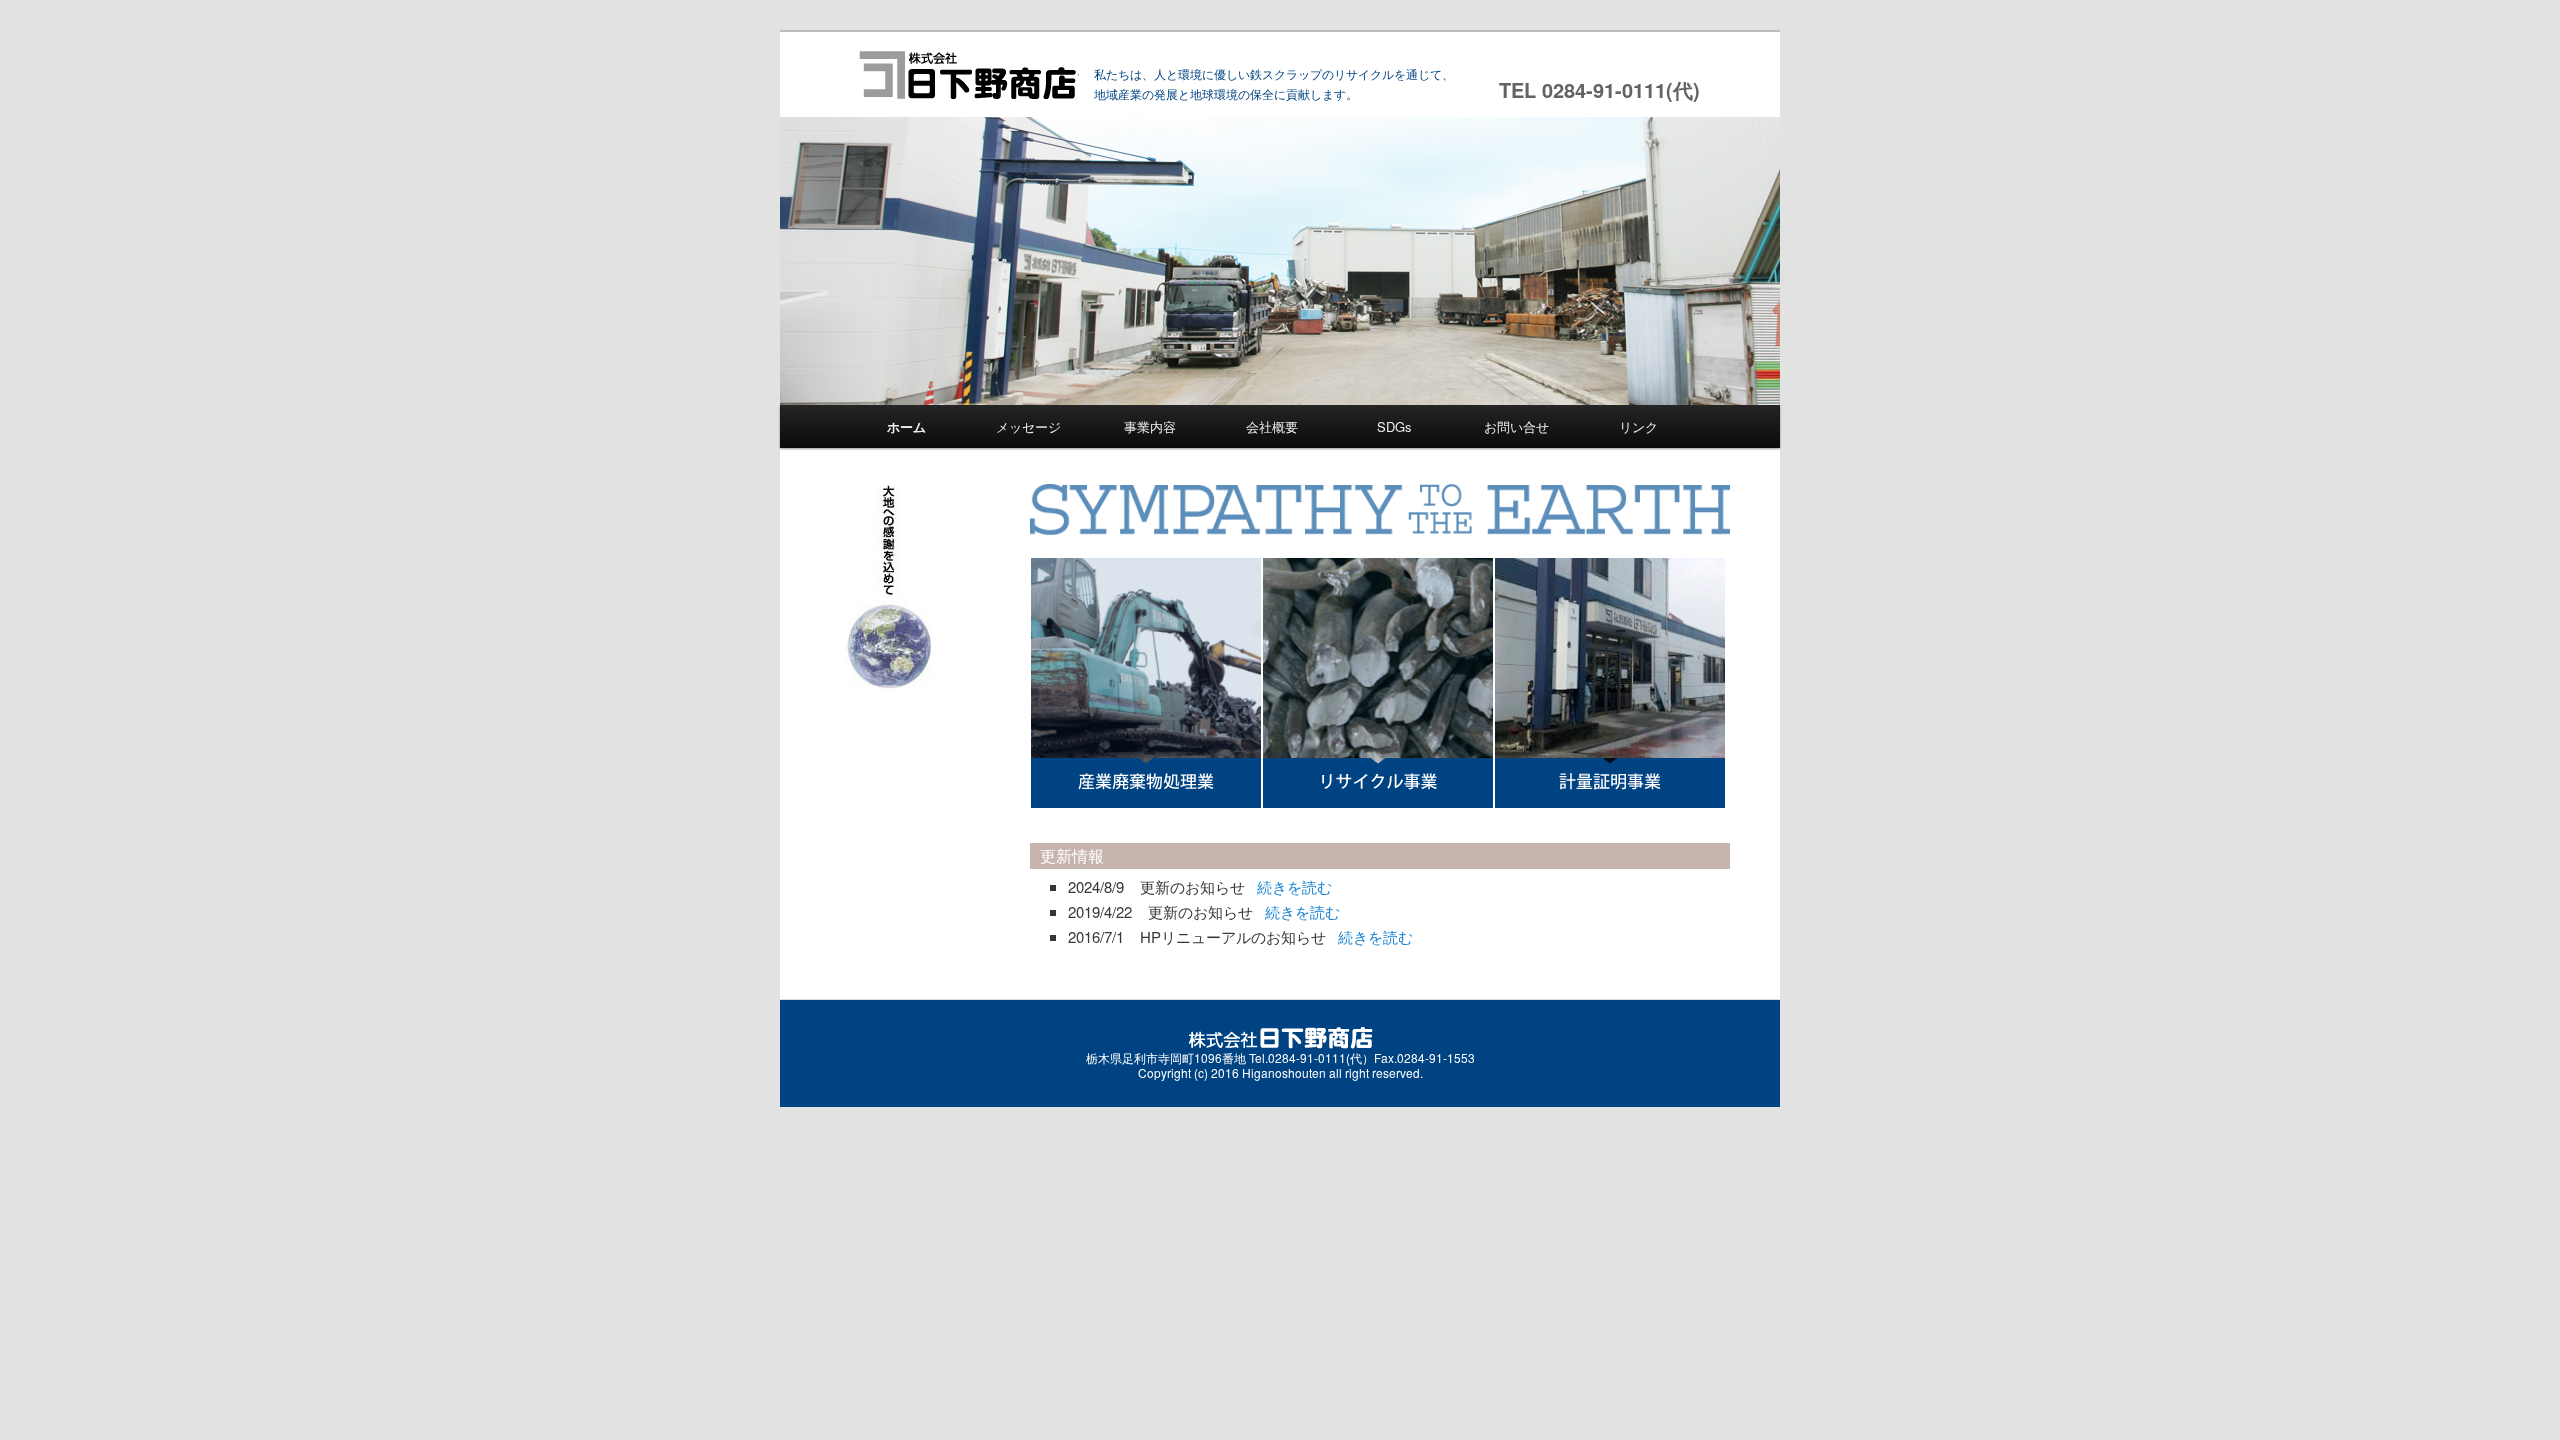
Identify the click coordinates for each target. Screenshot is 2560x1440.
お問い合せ (1516, 426)
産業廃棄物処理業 (1146, 683)
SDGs (1394, 426)
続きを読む (1294, 886)
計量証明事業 (1610, 683)
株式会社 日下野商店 (967, 74)
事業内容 (1150, 426)
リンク (1638, 426)
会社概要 (1272, 426)
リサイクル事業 (1378, 683)
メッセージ (1028, 426)
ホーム (906, 426)
